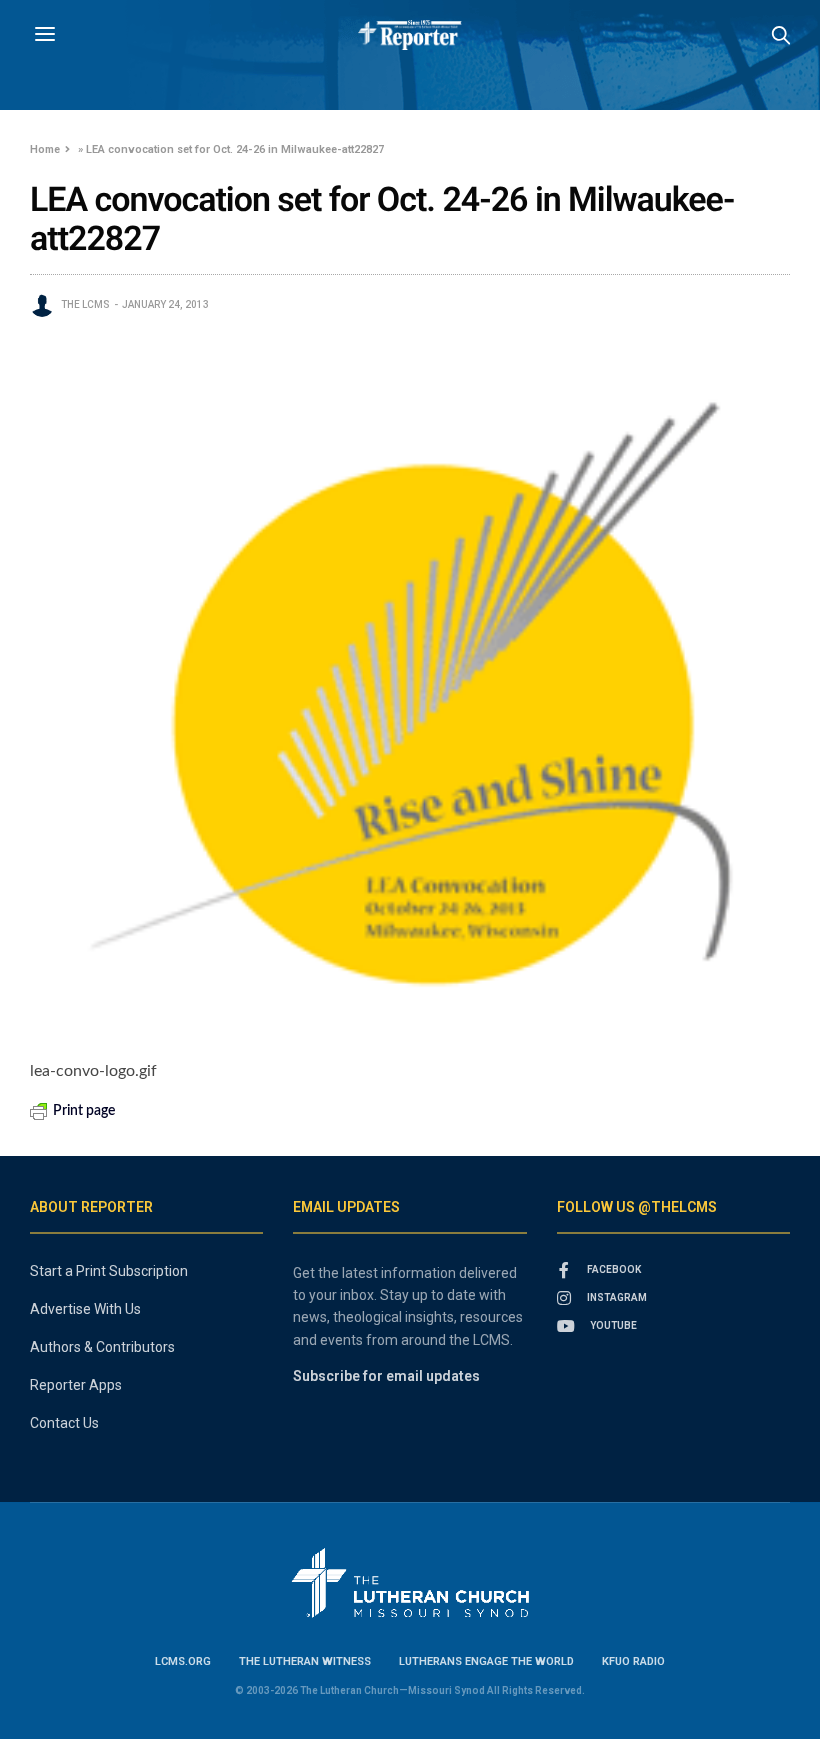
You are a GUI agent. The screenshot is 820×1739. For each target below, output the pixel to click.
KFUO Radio (633, 1661)
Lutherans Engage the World (486, 1661)
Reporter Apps (76, 1385)
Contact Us (64, 1423)
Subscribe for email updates (386, 1376)
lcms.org (183, 1661)
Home (45, 149)
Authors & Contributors (102, 1347)
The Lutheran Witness (305, 1661)
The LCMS (85, 304)
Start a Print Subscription (109, 1271)
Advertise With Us (85, 1309)
